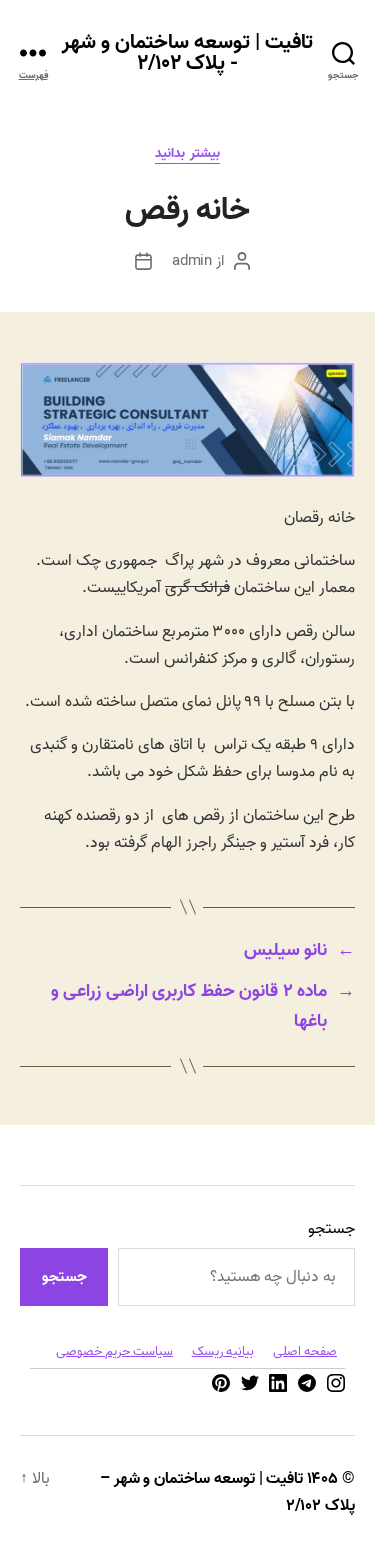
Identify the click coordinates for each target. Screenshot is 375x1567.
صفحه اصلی (305, 1351)
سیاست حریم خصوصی (114, 1351)
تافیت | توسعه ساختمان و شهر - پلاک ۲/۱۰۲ (188, 53)
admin (192, 261)
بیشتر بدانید (187, 154)
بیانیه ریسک (223, 1351)
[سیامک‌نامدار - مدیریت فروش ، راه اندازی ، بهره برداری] (187, 473)
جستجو (331, 1229)
